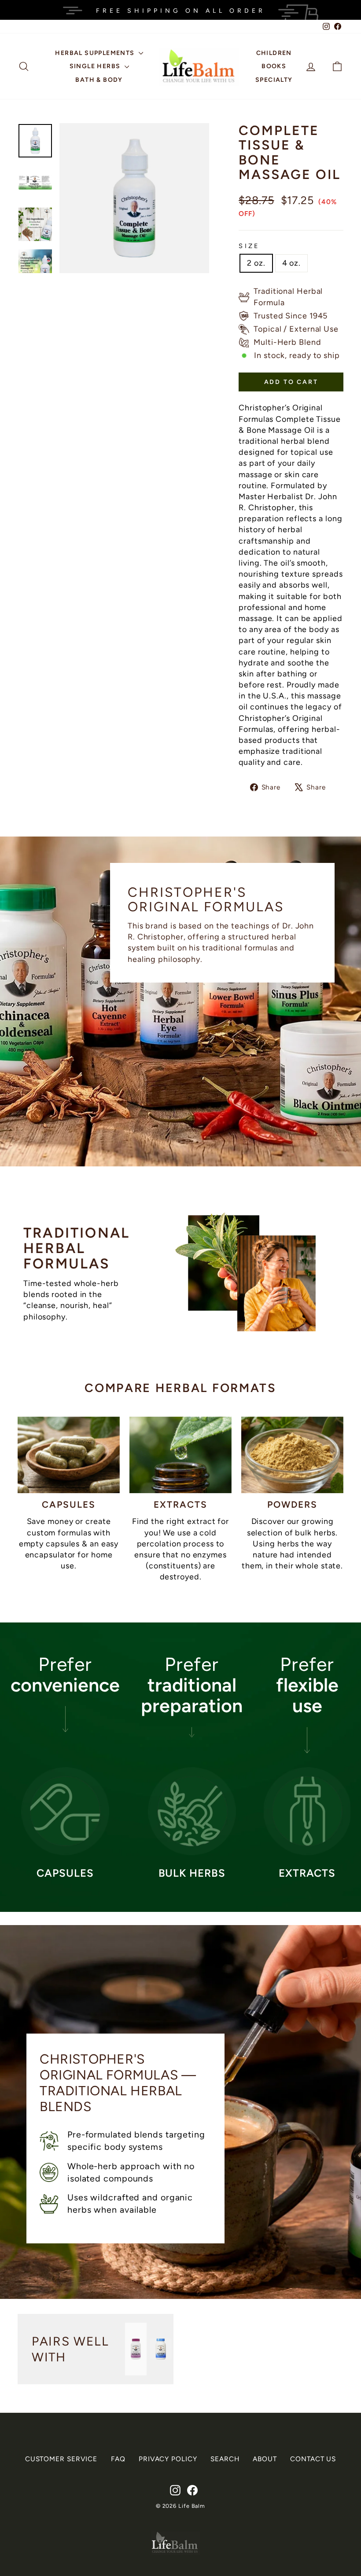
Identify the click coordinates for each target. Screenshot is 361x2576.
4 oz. (292, 263)
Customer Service (61, 2459)
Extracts (181, 1504)
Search (225, 2459)
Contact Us (313, 2459)
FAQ (118, 2459)
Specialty (274, 80)
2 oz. (256, 263)
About (265, 2459)
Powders (293, 1504)
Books (274, 66)
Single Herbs (96, 66)
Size (249, 246)
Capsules (69, 1504)
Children (274, 53)
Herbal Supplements (96, 53)
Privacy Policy (168, 2459)
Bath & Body (99, 80)
